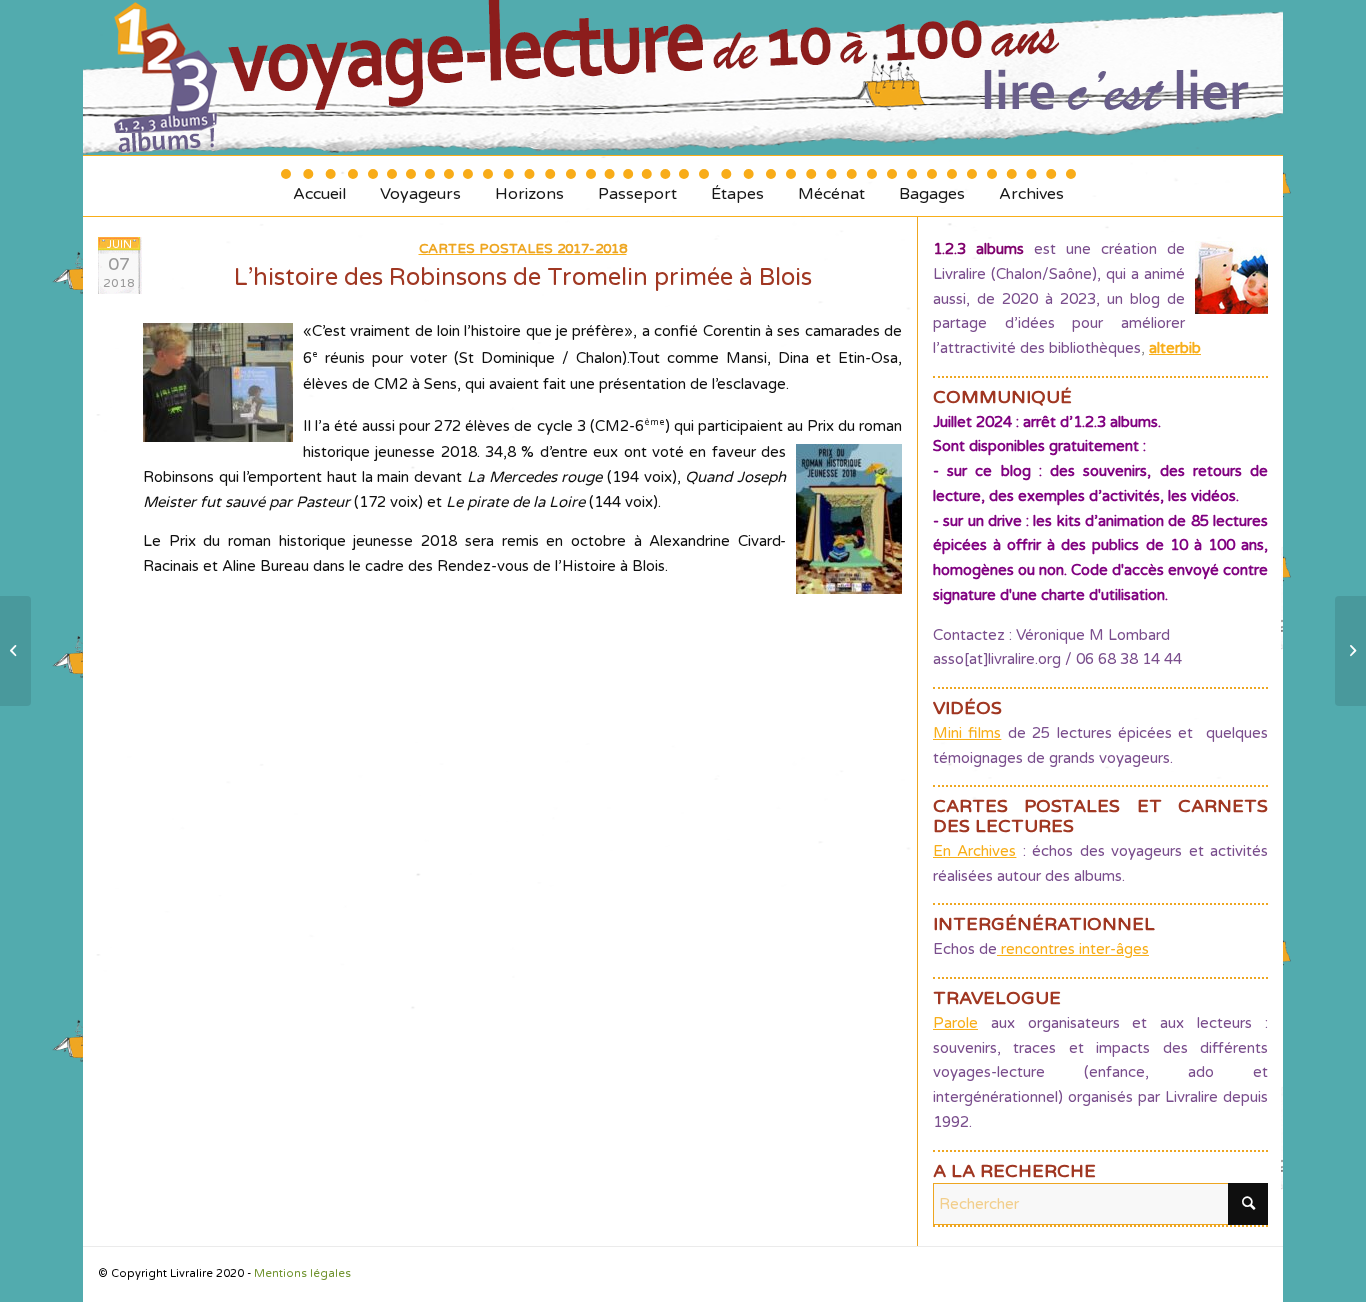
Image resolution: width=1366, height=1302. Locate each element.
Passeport (637, 186)
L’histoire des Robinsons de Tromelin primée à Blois (523, 277)
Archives (1031, 186)
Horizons (529, 186)
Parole (955, 1023)
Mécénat (831, 186)
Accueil (319, 186)
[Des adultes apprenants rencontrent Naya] (15, 651)
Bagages (932, 186)
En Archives (974, 851)
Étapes (737, 186)
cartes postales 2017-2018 (523, 249)
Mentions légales (302, 1273)
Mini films (967, 733)
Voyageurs (420, 186)
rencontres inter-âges (1073, 949)
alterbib (1175, 348)
